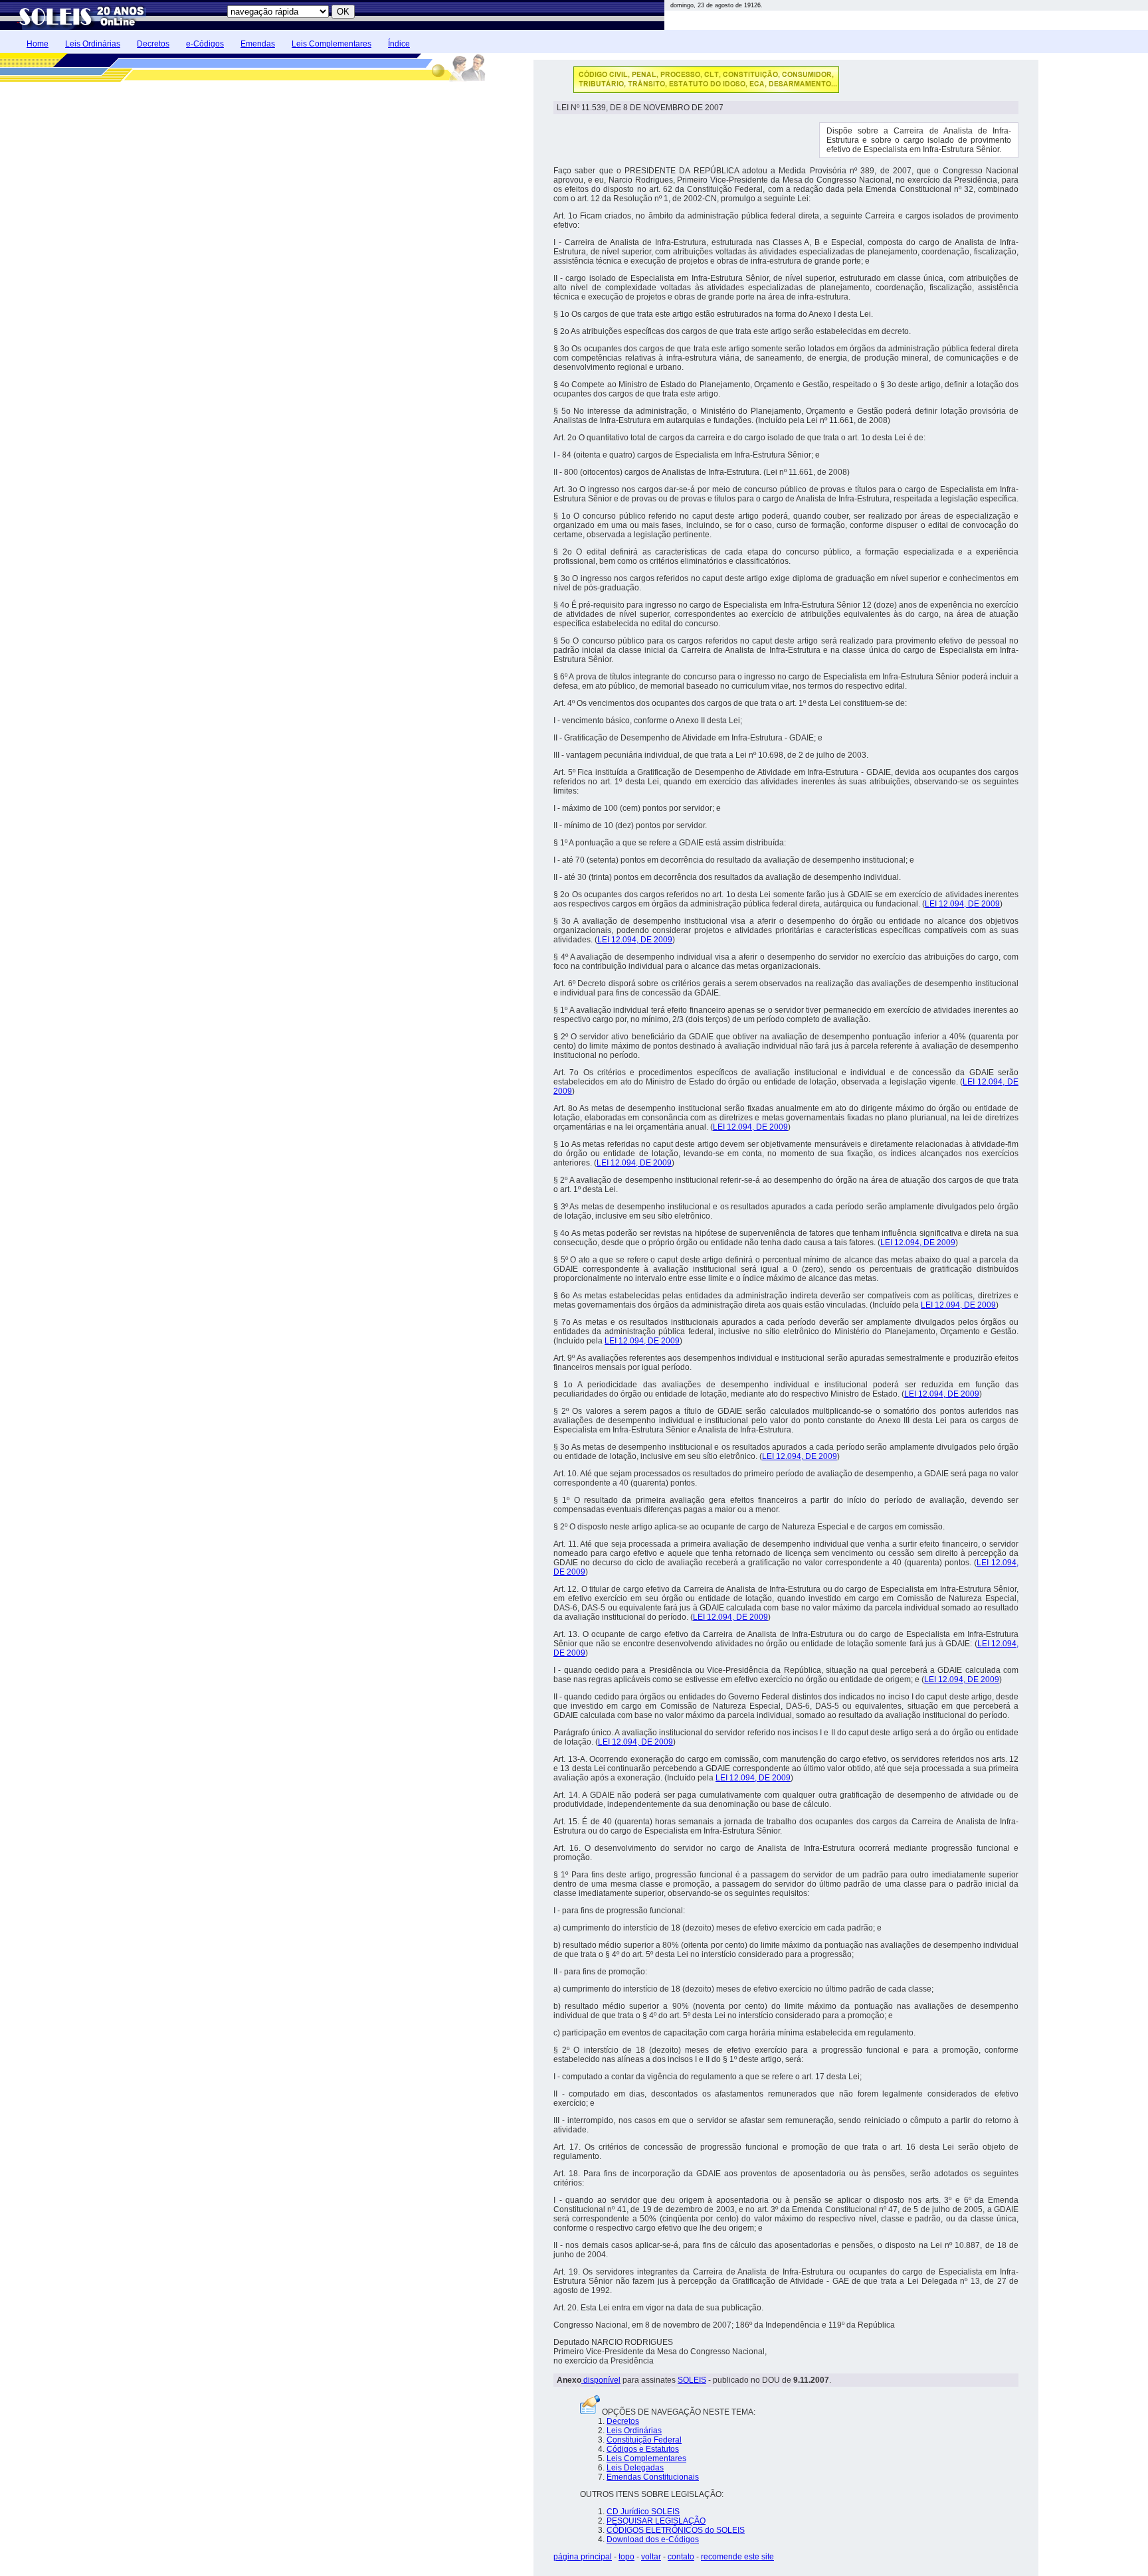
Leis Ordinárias (93, 44)
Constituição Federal (644, 2440)
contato (681, 2557)
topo (626, 2557)
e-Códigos (205, 44)
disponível (601, 2380)
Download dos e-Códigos (653, 2539)
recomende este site (737, 2557)
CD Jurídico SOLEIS (643, 2512)
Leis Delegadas (635, 2468)
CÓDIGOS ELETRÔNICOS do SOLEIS (676, 2530)
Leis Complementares (332, 44)
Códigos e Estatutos (643, 2449)
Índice (399, 44)
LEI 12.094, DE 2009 (962, 904)
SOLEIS (692, 2380)
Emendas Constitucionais (653, 2477)
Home (38, 44)
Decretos (153, 44)
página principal (583, 2557)
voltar (651, 2557)
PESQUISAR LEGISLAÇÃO (656, 2521)
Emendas (258, 44)
